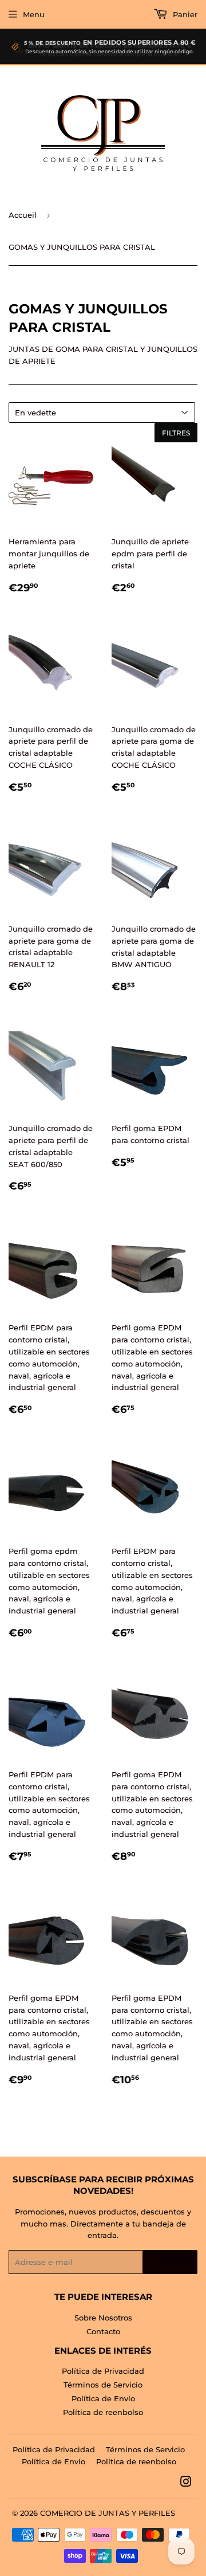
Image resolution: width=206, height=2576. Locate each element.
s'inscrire (170, 2262)
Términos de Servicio (103, 2385)
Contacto (103, 2331)
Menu (34, 14)
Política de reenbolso (103, 2412)
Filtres (176, 433)
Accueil (23, 215)
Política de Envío (103, 2398)
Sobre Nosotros (103, 2318)
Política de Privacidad (103, 2371)
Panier (184, 14)
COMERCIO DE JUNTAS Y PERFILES (108, 2513)
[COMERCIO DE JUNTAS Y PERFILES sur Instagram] (186, 2483)
